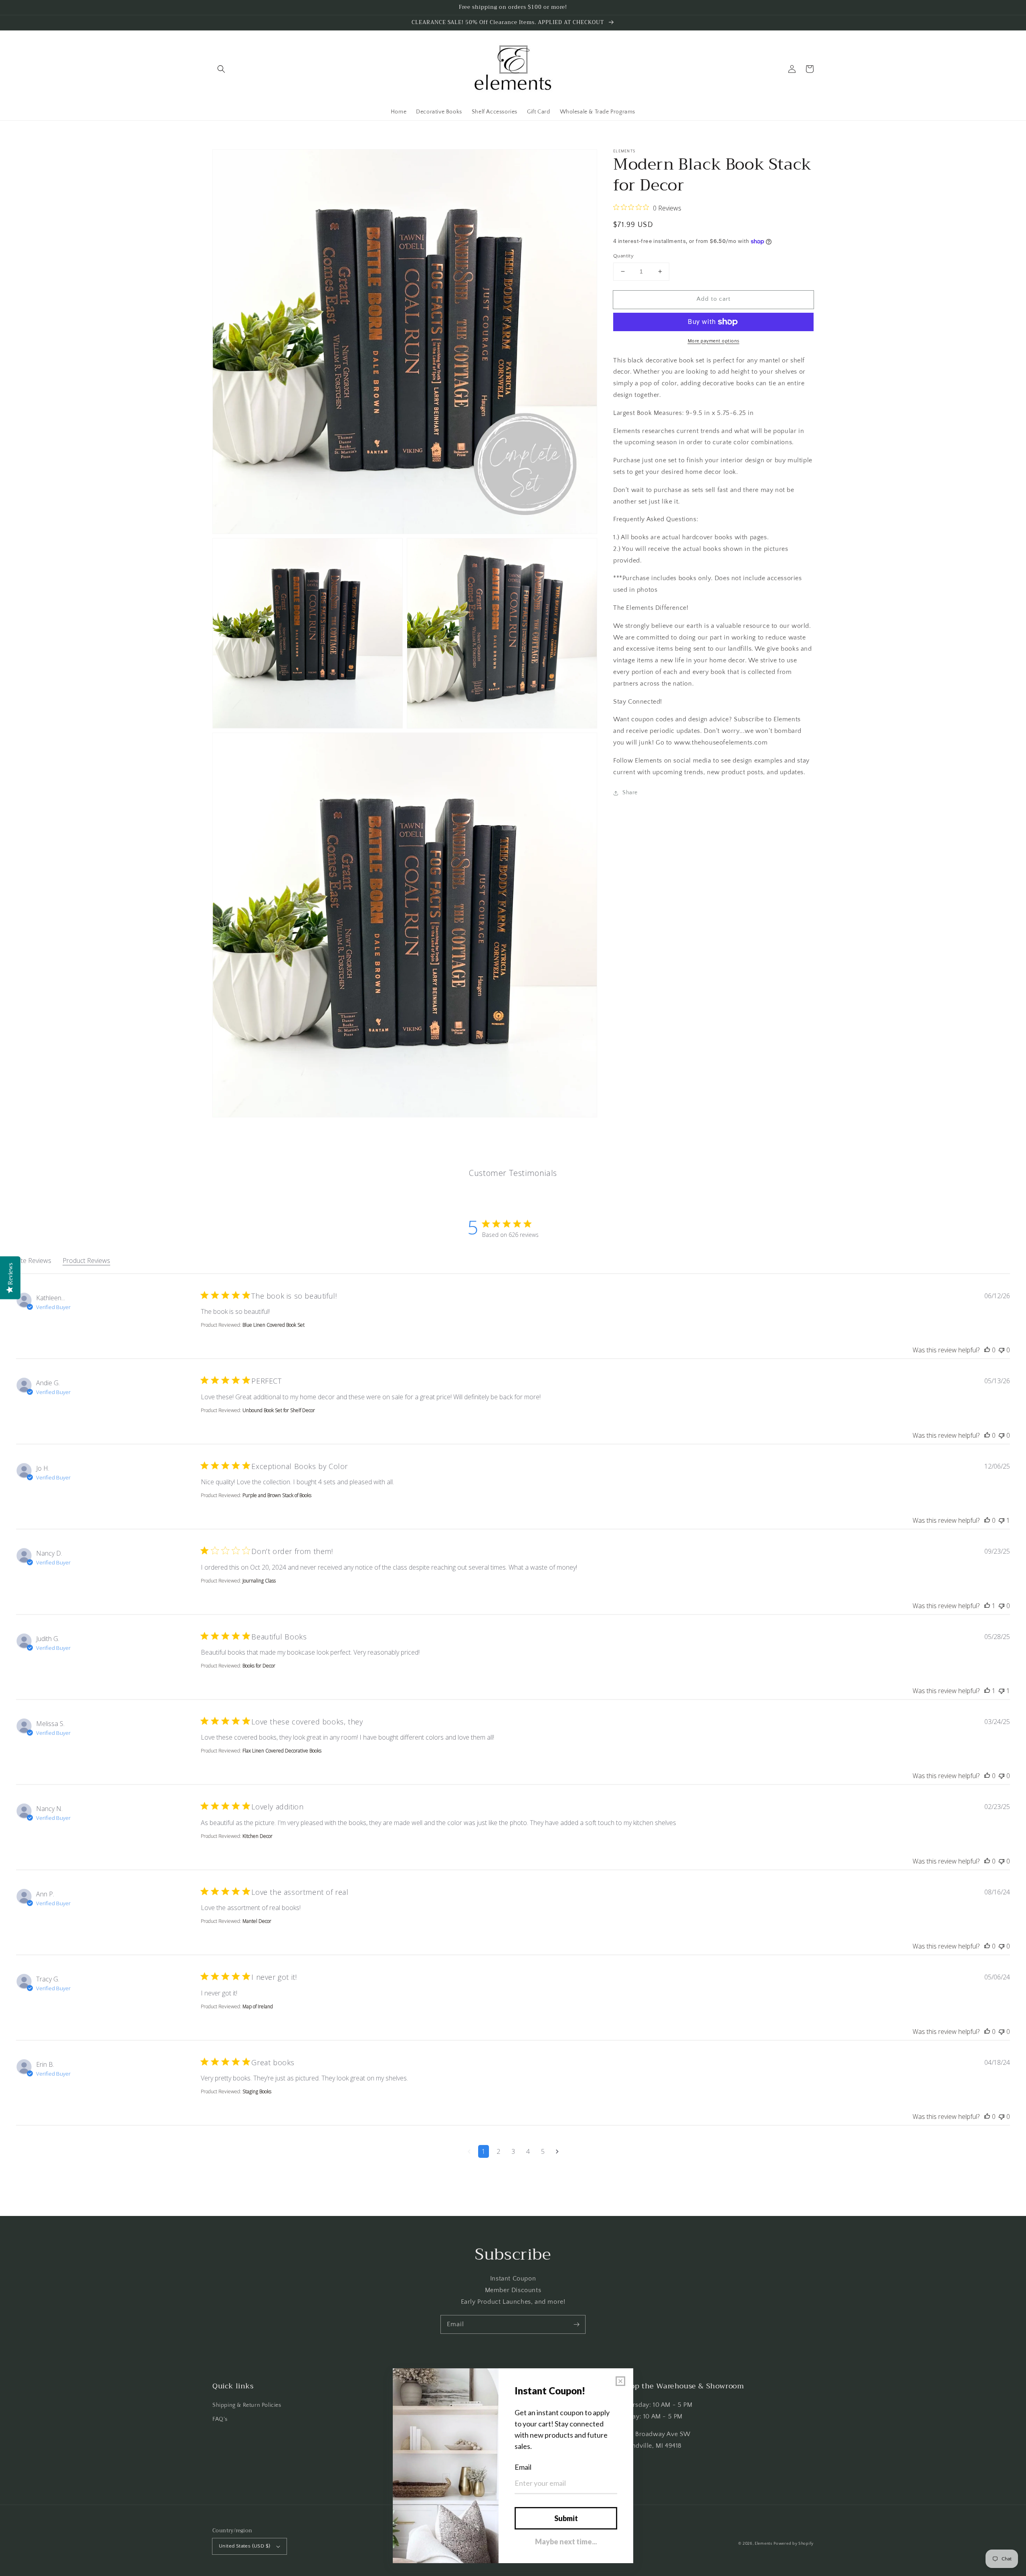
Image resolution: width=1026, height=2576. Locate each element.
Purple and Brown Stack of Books (277, 1495)
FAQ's (220, 2419)
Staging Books (257, 2091)
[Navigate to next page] (557, 2151)
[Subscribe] (576, 2324)
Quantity (623, 256)
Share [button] (630, 793)
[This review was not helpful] (1002, 1350)
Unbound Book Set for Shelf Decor (279, 1410)
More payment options (714, 341)
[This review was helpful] (987, 1350)
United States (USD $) (244, 2546)
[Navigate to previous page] (469, 2151)
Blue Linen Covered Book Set (274, 1325)
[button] (221, 69)
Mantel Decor (257, 1921)
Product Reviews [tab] (86, 1261)
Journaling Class (259, 1581)
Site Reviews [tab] (34, 1261)
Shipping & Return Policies (247, 2405)
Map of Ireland (258, 2006)
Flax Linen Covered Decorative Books (282, 1751)
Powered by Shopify (794, 2544)
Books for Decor (259, 1666)
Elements (763, 2544)
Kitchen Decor (258, 1836)
